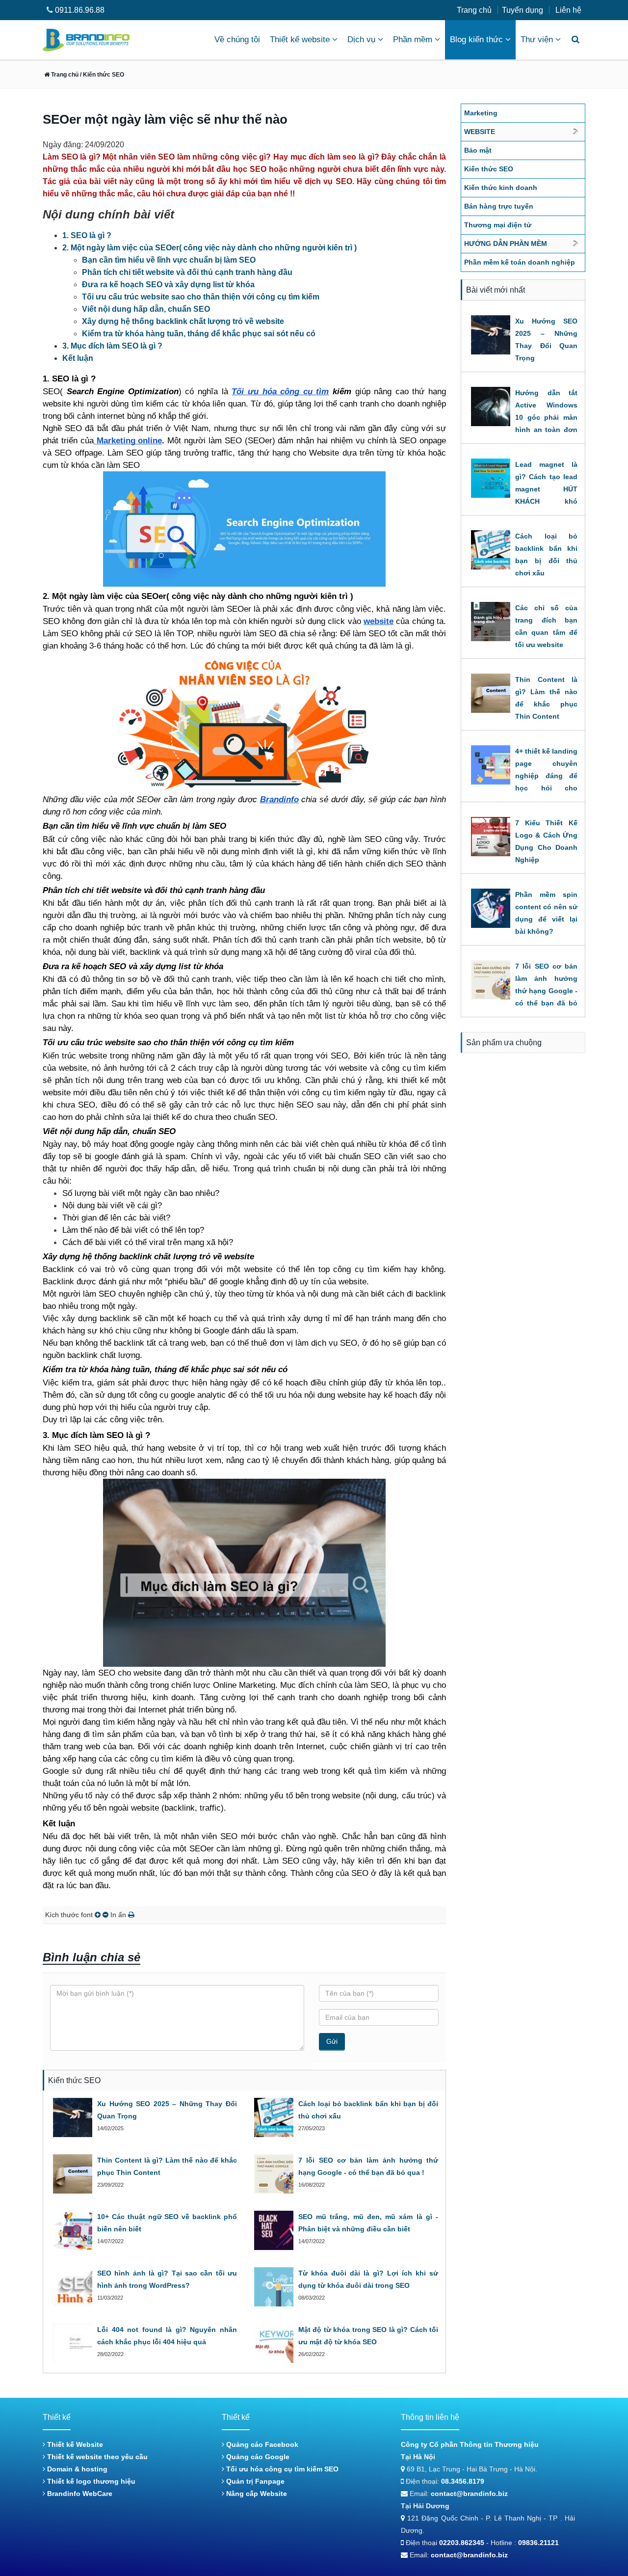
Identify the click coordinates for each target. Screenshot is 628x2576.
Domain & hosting (76, 2469)
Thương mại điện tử (498, 225)
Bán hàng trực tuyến (499, 206)
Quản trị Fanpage (254, 2481)
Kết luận (78, 358)
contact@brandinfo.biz (469, 2494)
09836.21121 (538, 2543)
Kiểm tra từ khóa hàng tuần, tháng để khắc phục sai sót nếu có (199, 334)
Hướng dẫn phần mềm (506, 244)
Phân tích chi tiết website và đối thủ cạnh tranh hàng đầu (187, 272)
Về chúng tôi (237, 40)
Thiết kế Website (74, 2444)
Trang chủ (474, 10)
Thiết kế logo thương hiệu (90, 2481)
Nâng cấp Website (256, 2494)
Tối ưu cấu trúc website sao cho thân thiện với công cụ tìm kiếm (201, 297)
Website (480, 132)
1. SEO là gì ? (87, 235)
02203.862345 (462, 2543)
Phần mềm (413, 40)
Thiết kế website (300, 40)
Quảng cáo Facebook (261, 2444)
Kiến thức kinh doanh (501, 188)
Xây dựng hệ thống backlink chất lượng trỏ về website (183, 321)
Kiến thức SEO (489, 169)
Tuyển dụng (523, 10)
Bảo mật (478, 150)
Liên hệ (568, 10)
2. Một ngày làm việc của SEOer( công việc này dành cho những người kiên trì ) (209, 248)
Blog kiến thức (476, 40)
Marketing (481, 113)
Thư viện (537, 40)
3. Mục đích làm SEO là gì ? (112, 346)
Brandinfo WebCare (79, 2494)
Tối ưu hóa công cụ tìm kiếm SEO (281, 2469)
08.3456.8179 (463, 2481)
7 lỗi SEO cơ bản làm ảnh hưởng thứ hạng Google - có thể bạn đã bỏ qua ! (546, 991)
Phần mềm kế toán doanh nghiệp (520, 262)
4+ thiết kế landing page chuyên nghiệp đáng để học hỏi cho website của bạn (546, 776)
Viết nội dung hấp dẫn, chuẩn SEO (146, 309)
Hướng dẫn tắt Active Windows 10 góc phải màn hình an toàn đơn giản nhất (546, 417)
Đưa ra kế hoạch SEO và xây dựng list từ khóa (168, 285)
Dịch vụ (361, 40)
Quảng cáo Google (257, 2457)
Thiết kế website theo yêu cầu (96, 2457)
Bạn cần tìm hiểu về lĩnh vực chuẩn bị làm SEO (169, 260)
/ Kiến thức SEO (101, 75)
